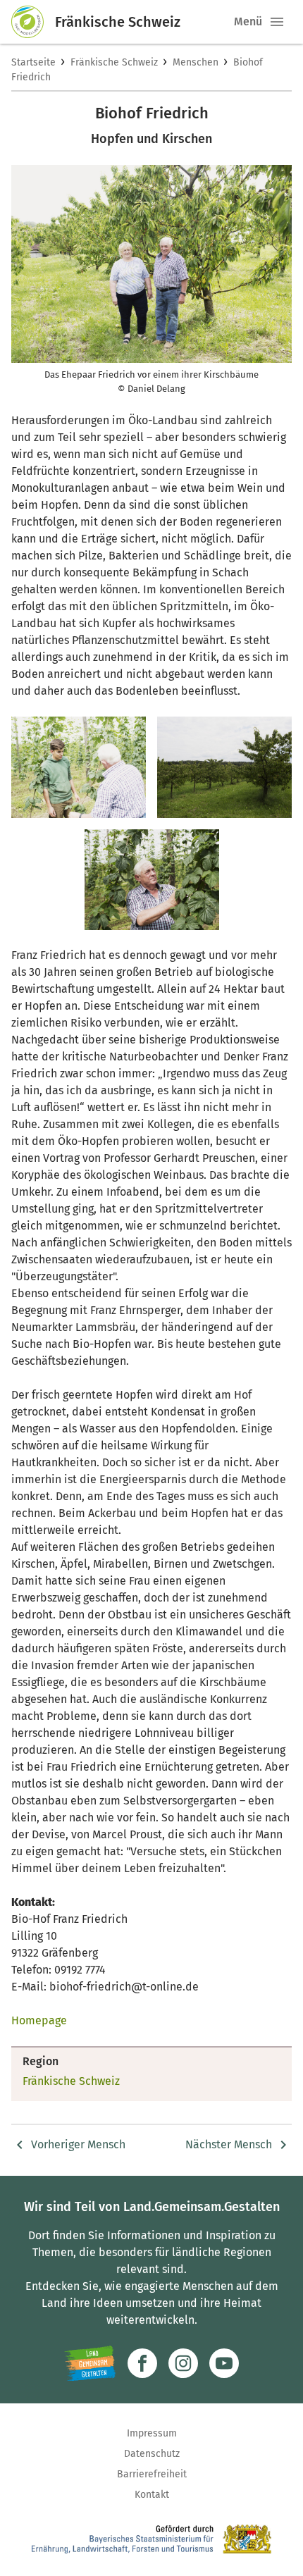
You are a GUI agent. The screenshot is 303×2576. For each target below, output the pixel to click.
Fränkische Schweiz (114, 62)
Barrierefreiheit (152, 2474)
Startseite (33, 62)
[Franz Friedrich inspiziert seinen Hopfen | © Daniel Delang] (152, 880)
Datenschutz (152, 2454)
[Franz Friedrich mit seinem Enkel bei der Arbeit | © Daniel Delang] (79, 767)
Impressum (152, 2433)
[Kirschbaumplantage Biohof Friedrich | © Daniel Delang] (224, 767)
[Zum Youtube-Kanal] (224, 2363)
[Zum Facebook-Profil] (142, 2363)
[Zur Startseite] (33, 22)
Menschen (196, 62)
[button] (277, 22)
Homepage (39, 2020)
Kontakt (152, 2495)
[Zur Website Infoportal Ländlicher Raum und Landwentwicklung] (90, 2363)
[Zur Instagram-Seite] (183, 2363)
